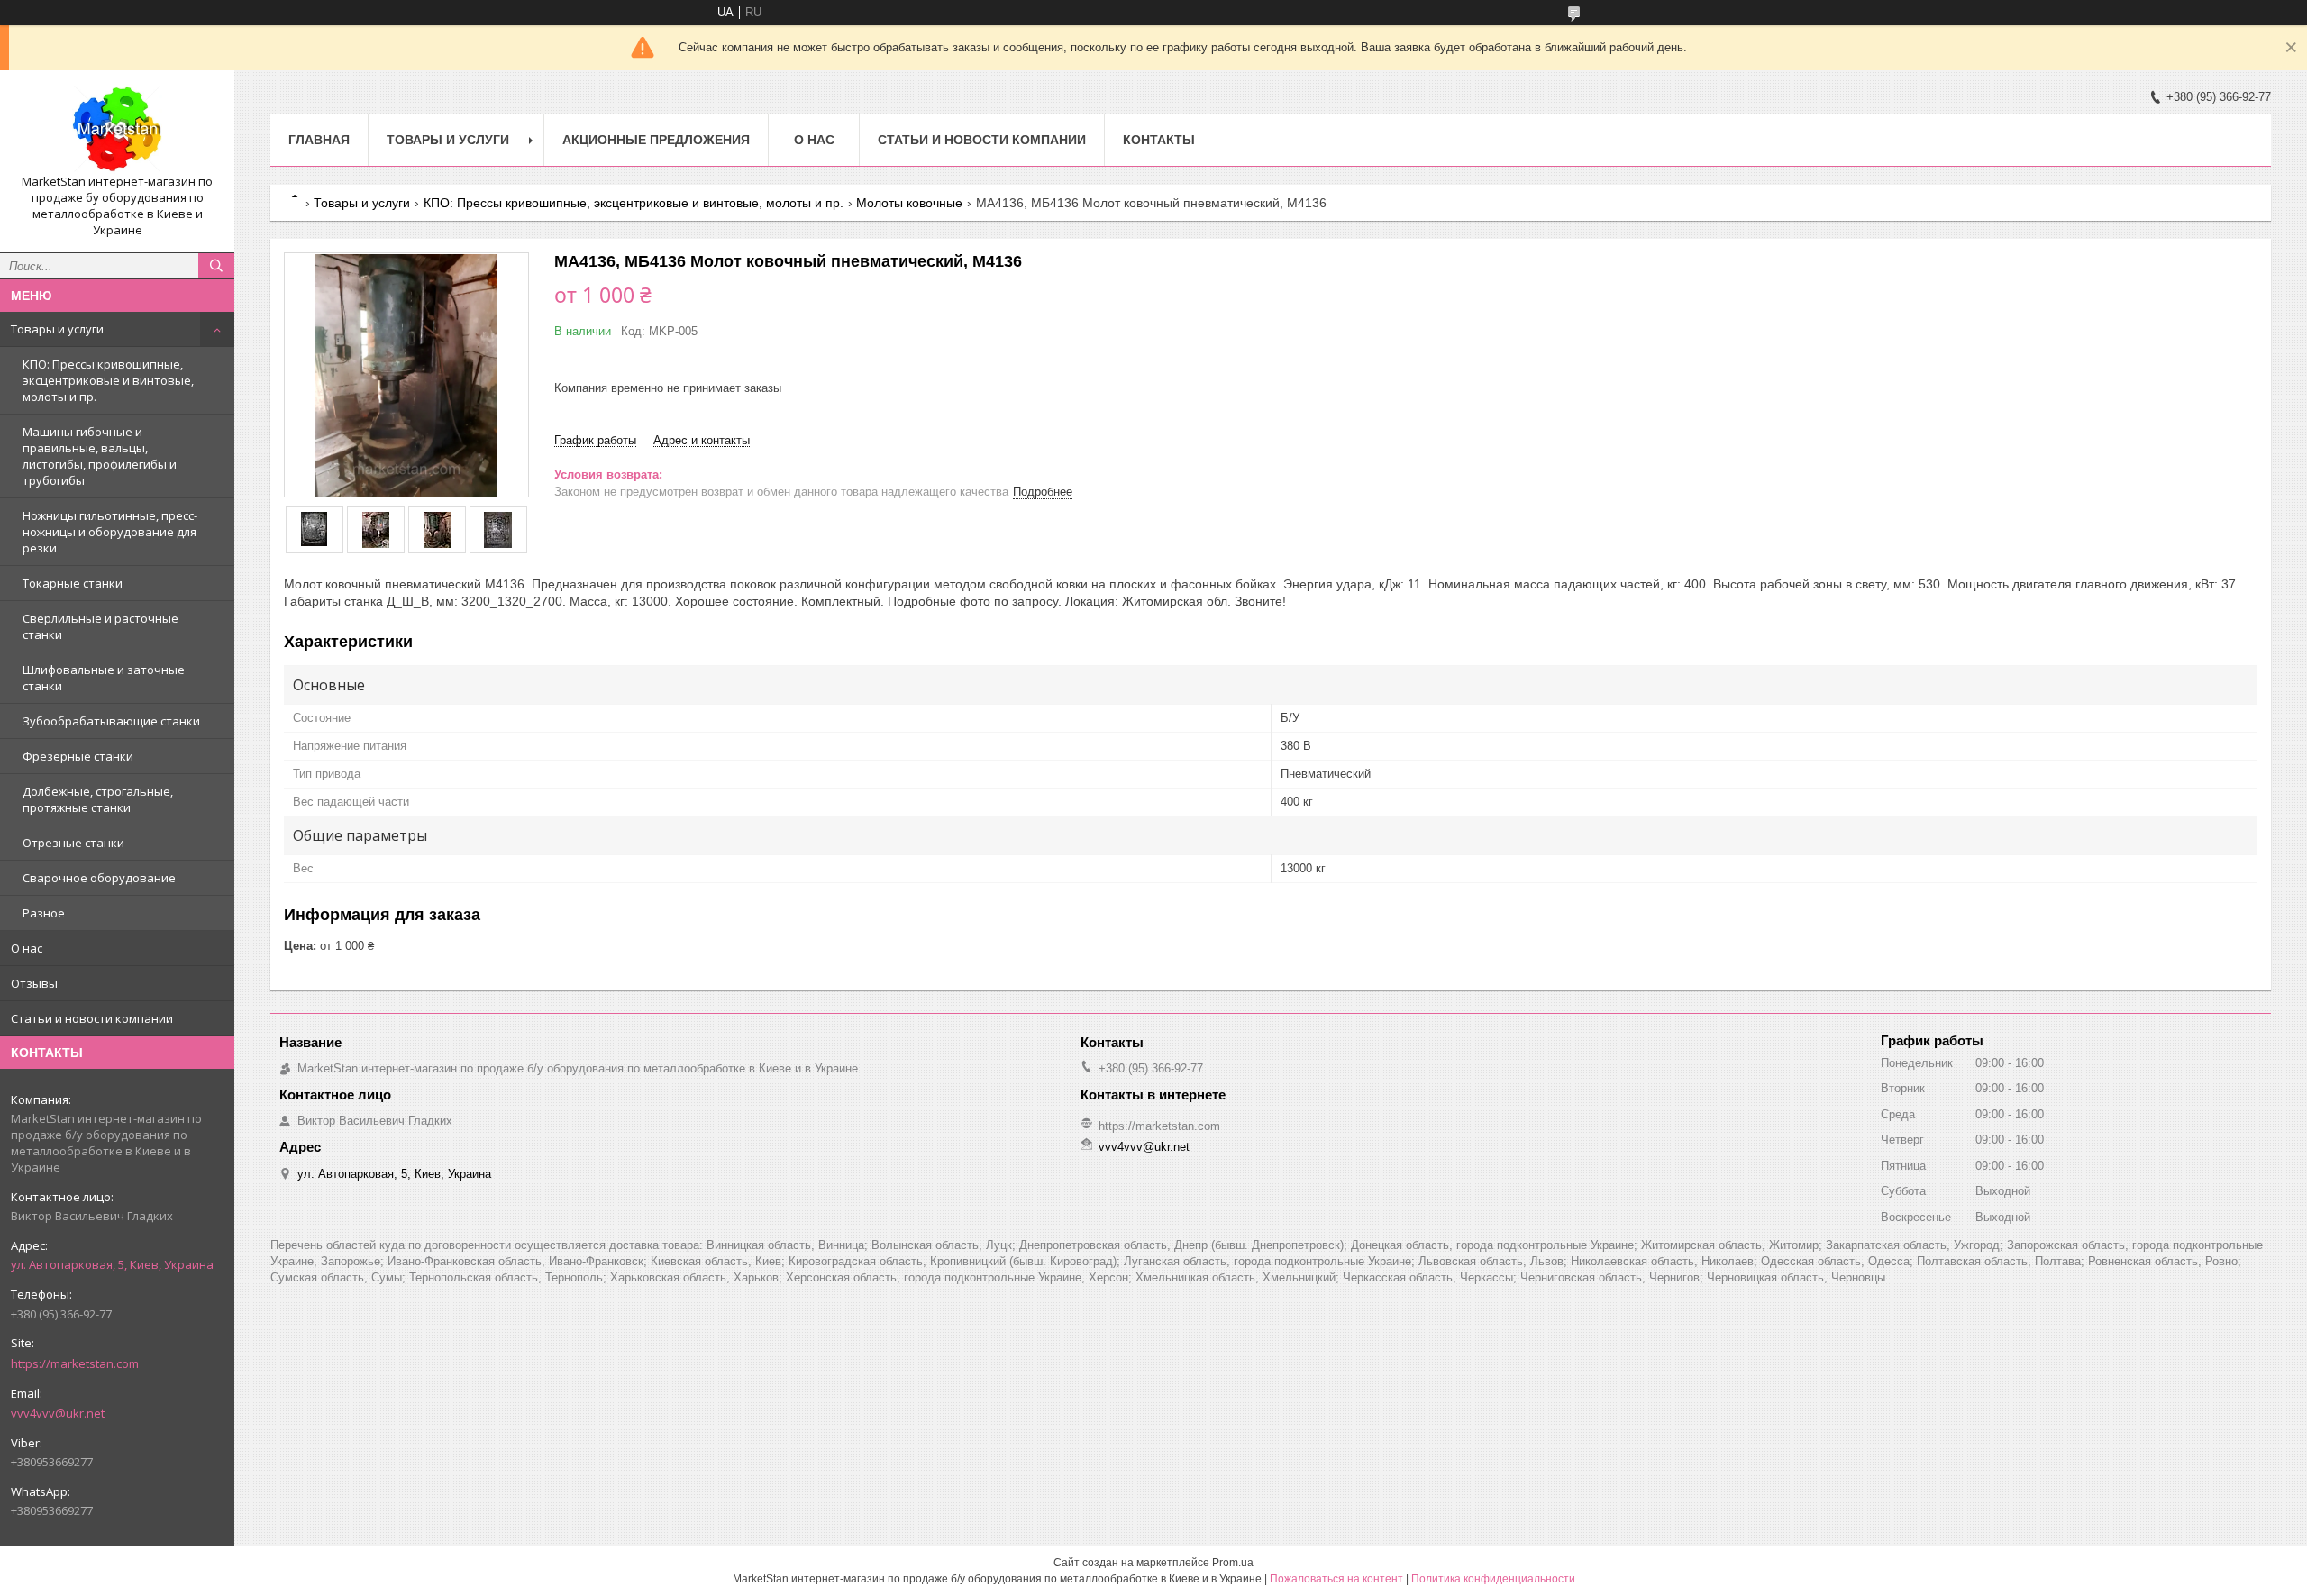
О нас (27, 948)
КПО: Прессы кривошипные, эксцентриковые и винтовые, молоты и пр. (108, 380)
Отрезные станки (73, 843)
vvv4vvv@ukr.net (58, 1413)
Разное (44, 913)
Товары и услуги (57, 329)
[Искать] (216, 266)
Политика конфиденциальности (1493, 1579)
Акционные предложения (656, 140)
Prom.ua (1233, 1563)
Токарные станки (73, 583)
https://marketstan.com (75, 1363)
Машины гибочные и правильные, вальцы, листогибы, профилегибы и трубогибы (100, 456)
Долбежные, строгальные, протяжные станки (98, 799)
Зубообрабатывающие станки (111, 721)
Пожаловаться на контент (1336, 1579)
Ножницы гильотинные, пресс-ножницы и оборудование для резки (110, 532)
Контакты (1159, 140)
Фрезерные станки (78, 756)
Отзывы (34, 983)
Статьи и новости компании (92, 1018)
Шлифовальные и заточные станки (104, 678)
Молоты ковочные (909, 203)
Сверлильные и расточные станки (100, 626)
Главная (319, 140)
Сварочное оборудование (99, 878)
